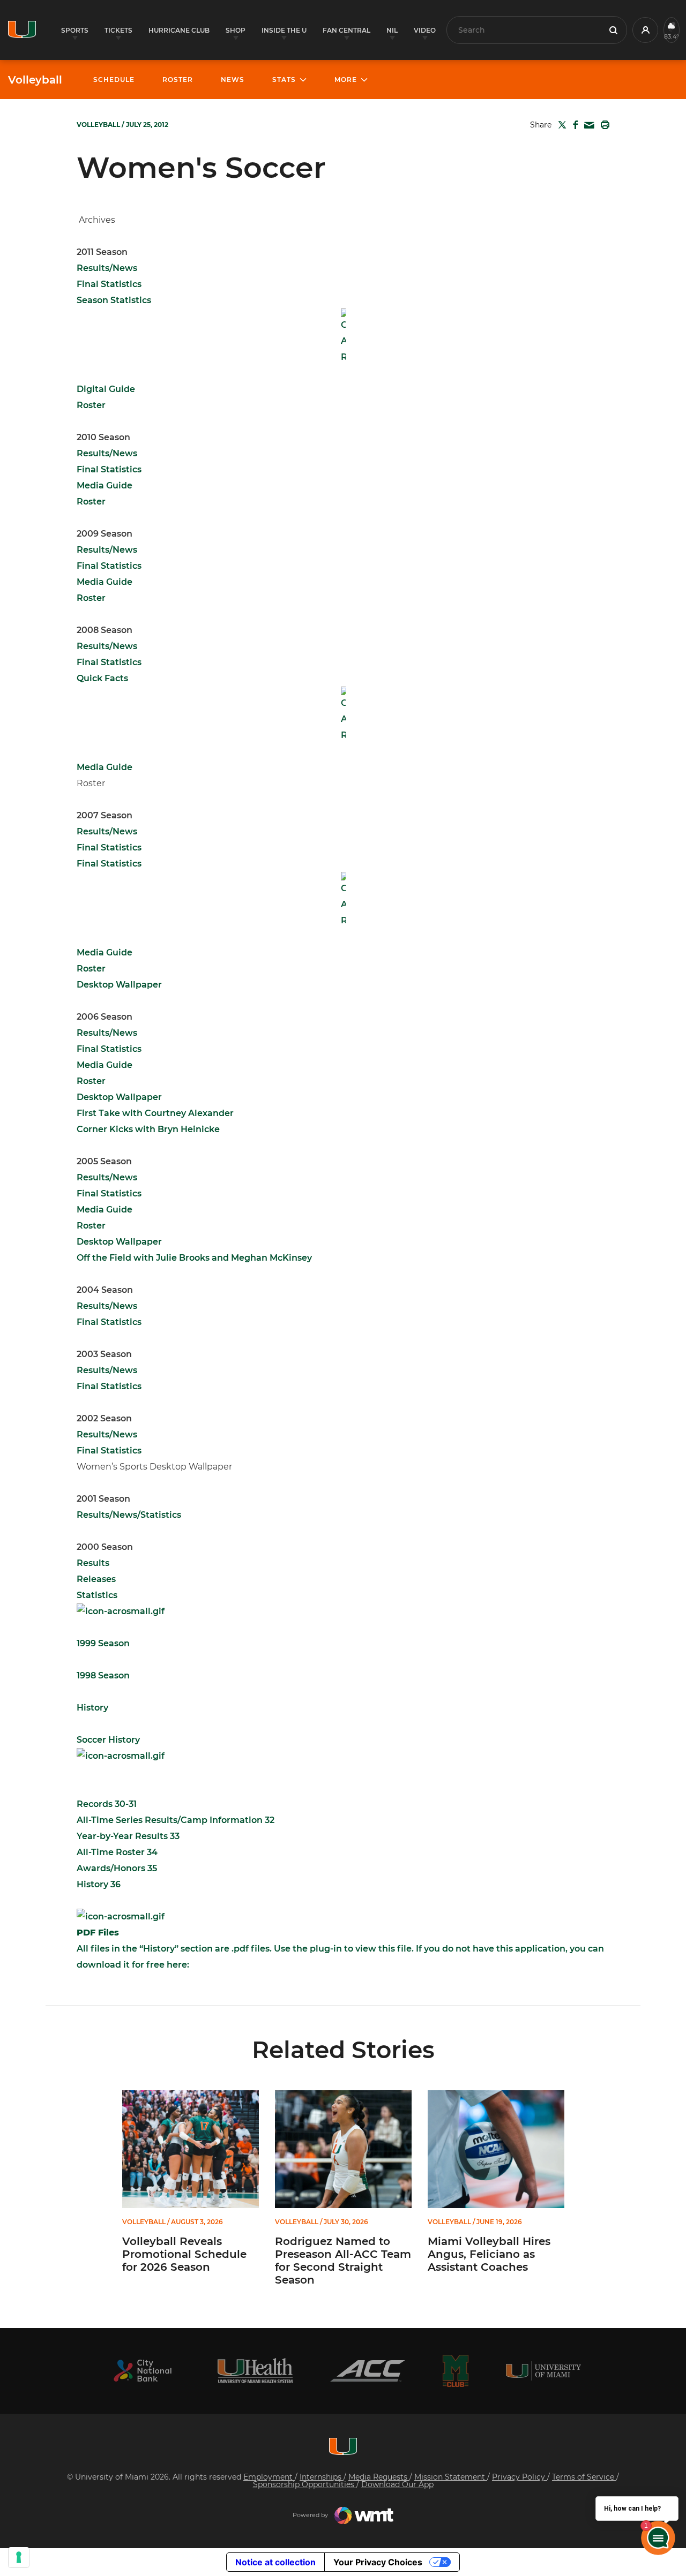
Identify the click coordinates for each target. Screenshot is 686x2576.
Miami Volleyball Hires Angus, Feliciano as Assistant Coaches (489, 2254)
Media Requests (379, 2477)
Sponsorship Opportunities (305, 2484)
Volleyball (35, 80)
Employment (269, 2477)
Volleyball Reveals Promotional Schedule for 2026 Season (184, 2254)
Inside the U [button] (284, 30)
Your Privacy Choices (378, 2562)
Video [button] (425, 30)
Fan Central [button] (346, 30)
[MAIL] (587, 126)
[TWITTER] (560, 125)
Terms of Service (584, 2477)
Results (93, 1563)
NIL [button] (392, 30)
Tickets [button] (118, 30)
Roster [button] (178, 80)
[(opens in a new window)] (143, 2371)
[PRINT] (603, 125)
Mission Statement (451, 2477)
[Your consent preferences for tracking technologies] (19, 2557)
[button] (645, 30)
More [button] (346, 80)
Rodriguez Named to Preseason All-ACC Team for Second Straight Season (343, 2261)
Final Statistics (109, 1386)
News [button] (233, 80)
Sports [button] (75, 30)
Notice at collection (275, 2562)
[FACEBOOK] (573, 125)
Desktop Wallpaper (119, 1097)
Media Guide (105, 582)
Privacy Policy (520, 2477)
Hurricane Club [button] (179, 30)
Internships (322, 2477)
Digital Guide (106, 389)
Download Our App (397, 2484)
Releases (96, 1579)
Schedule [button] (114, 80)
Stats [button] (284, 80)
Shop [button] (236, 30)
